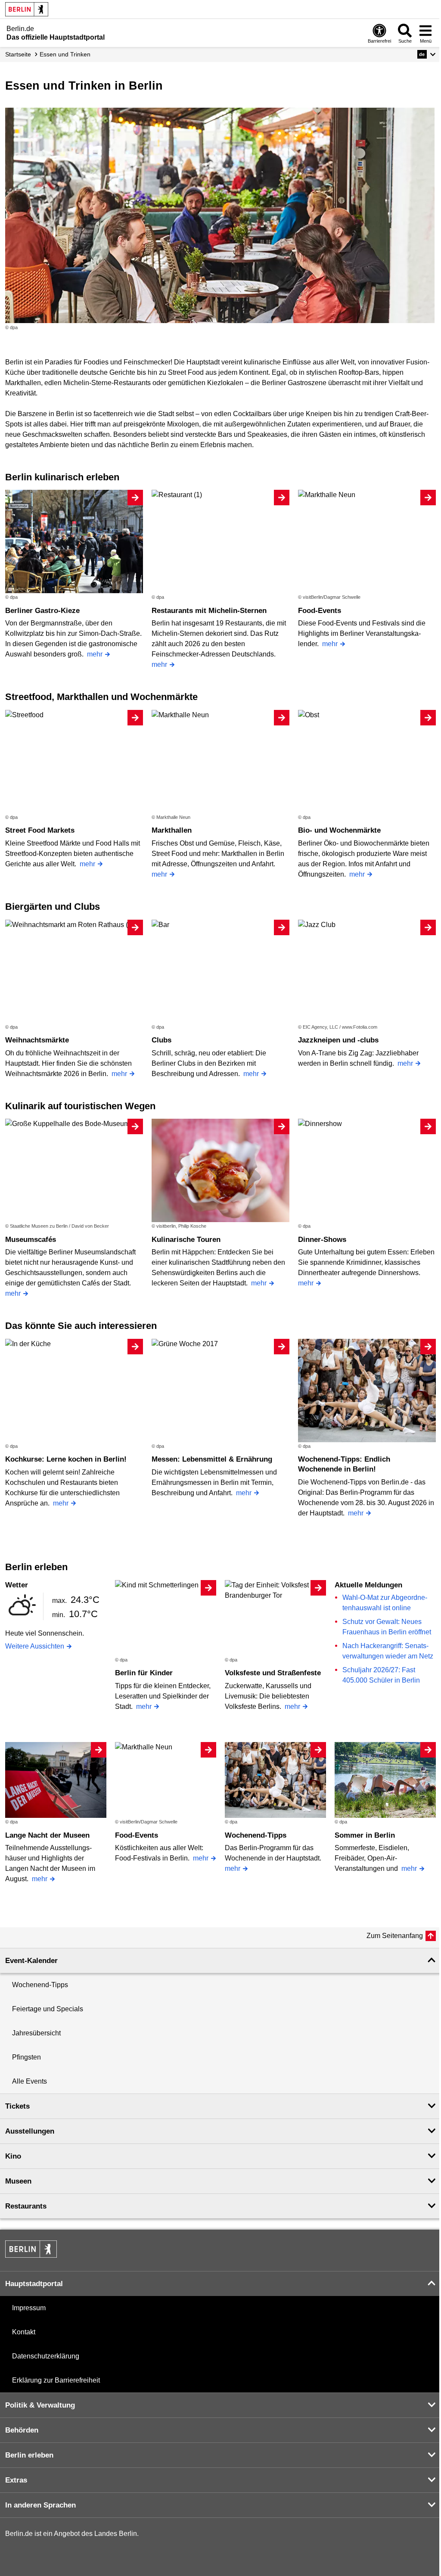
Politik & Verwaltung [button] (40, 2405)
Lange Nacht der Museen (47, 1835)
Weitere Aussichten (35, 1646)
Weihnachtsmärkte (37, 1040)
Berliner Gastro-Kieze (42, 611)
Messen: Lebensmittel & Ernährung (212, 1459)
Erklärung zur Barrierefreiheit (56, 2380)
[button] (427, 54)
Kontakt (24, 2332)
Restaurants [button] (26, 2206)
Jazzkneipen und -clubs (338, 1040)
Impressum (29, 2308)
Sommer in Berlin (365, 1835)
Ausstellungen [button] (30, 2131)
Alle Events (30, 2081)
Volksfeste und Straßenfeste (273, 1673)
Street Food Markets (40, 830)
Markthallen (172, 830)
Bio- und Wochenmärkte (339, 830)
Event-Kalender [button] (31, 1961)
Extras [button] (16, 2480)
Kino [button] (13, 2156)
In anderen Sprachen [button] (40, 2505)
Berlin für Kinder (144, 1673)
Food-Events (320, 611)
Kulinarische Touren (186, 1240)
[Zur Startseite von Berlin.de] (31, 2255)
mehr (95, 654)
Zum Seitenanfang (395, 1936)
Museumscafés (31, 1240)
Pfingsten (26, 2057)
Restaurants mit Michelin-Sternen (209, 611)
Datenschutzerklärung (46, 2356)
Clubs (161, 1040)
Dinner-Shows (322, 1240)
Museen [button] (18, 2181)
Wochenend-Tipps (256, 1835)
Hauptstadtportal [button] (34, 2284)
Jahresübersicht (36, 2033)
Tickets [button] (17, 2106)
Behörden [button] (22, 2430)
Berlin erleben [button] (29, 2455)
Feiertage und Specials (48, 2009)
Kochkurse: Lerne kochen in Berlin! (66, 1459)
